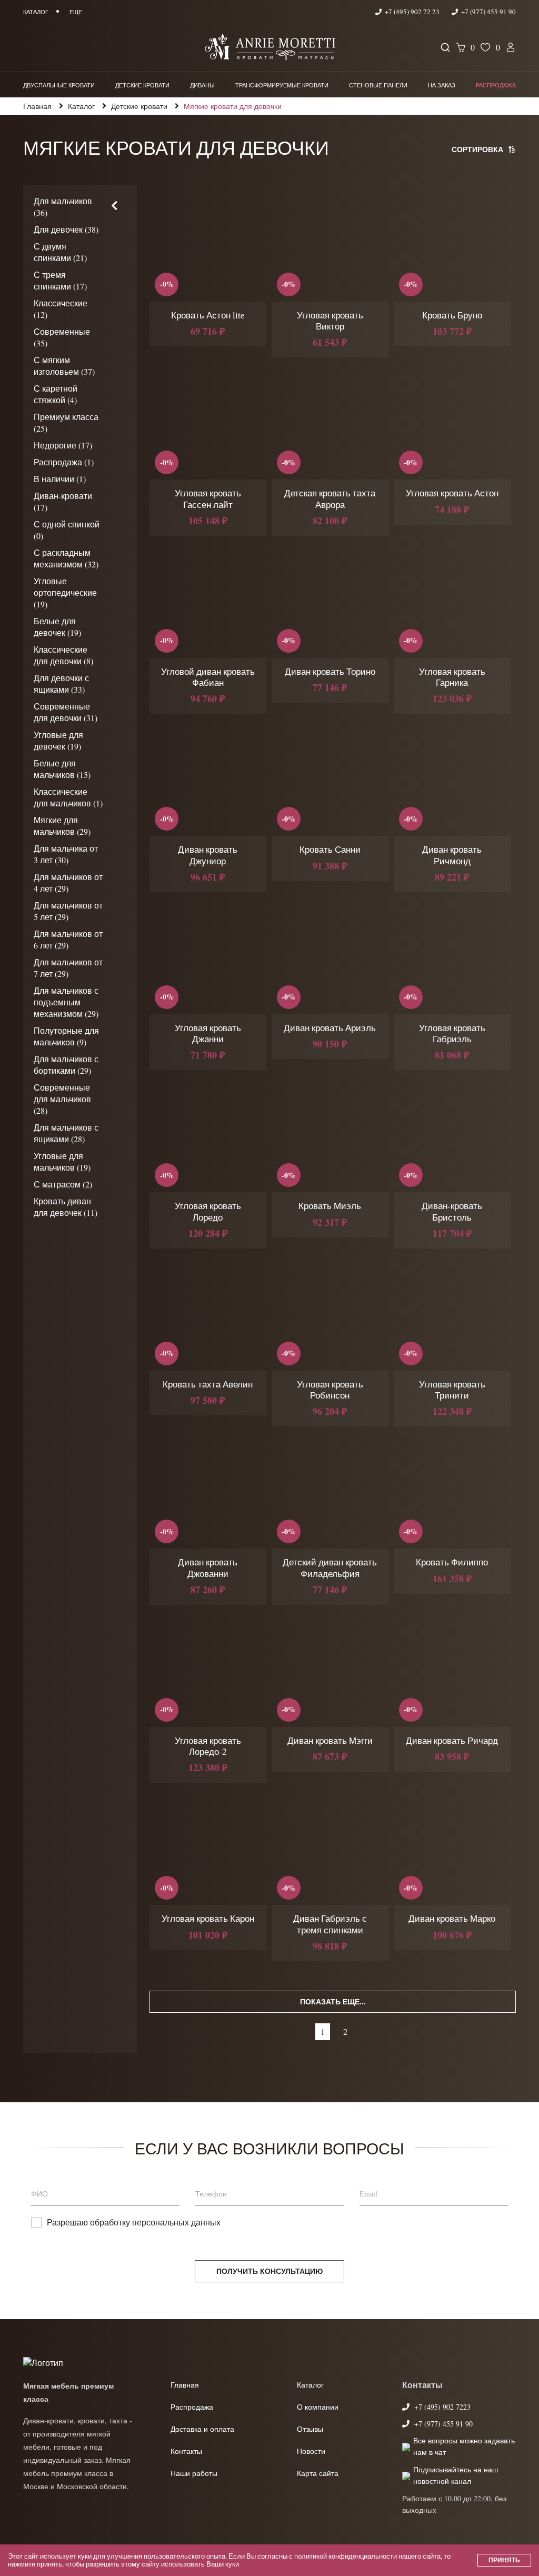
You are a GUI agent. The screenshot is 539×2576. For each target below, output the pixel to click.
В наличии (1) (60, 479)
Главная (185, 2385)
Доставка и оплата (202, 2429)
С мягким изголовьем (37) (64, 366)
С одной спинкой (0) (67, 530)
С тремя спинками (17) (60, 280)
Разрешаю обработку (134, 2222)
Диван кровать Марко (452, 1918)
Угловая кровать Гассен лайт (208, 498)
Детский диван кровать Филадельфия (330, 1567)
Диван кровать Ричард (452, 1740)
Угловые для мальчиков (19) (62, 1161)
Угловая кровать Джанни (208, 1033)
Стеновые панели (378, 85)
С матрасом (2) (63, 1184)
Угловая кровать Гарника (452, 677)
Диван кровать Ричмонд (452, 855)
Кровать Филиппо (452, 1562)
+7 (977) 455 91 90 (488, 12)
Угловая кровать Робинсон (330, 1390)
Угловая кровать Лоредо (208, 1211)
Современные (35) (62, 337)
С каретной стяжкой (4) (56, 394)
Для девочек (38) (66, 229)
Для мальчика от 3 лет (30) (66, 854)
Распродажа (496, 85)
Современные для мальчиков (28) (62, 1099)
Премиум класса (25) (66, 422)
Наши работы (194, 2473)
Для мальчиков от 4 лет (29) (68, 882)
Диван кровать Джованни (208, 1567)
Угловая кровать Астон (452, 493)
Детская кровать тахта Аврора (330, 498)
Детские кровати (142, 85)
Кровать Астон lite (208, 315)
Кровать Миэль (330, 1206)
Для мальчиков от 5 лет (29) (68, 911)
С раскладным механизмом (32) (66, 558)
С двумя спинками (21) (60, 252)
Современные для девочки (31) (66, 712)
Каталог (310, 2385)
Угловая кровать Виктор (330, 321)
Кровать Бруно (452, 315)
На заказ (442, 85)
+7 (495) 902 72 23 (412, 12)
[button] (114, 206)
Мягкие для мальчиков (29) (62, 826)
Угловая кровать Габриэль (452, 1033)
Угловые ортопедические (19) (65, 592)
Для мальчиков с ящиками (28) (66, 1133)
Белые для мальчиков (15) (62, 769)
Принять (504, 2560)
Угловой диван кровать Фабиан (208, 677)
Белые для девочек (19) (57, 627)
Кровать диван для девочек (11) (66, 1207)
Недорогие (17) (63, 445)
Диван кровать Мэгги (330, 1740)
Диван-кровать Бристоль (452, 1211)
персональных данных (176, 2222)
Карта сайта (318, 2473)
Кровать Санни (330, 849)
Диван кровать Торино (330, 671)
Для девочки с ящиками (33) (61, 683)
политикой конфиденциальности (346, 2556)
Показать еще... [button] (333, 2001)
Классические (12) (61, 309)
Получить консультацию (269, 2271)
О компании (318, 2407)
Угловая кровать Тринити (452, 1390)
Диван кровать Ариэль (330, 1028)
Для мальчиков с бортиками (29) (66, 1065)
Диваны (202, 85)
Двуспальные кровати (59, 85)
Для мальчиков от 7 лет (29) (68, 968)
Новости (311, 2451)
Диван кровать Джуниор (208, 855)
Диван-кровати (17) (63, 501)
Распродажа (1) (64, 462)
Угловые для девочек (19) (58, 740)
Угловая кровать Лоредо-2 (208, 1746)
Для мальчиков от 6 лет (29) (68, 939)
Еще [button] (76, 12)
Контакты (186, 2451)
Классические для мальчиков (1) (68, 797)
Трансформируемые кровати (282, 85)
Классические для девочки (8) (63, 655)
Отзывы (310, 2429)
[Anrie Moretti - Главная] (270, 48)
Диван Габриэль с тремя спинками (330, 1924)
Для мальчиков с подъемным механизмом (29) (66, 1002)
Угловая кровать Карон (208, 1918)
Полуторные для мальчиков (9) (66, 1036)
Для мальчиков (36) (63, 207)
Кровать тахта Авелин (208, 1384)
